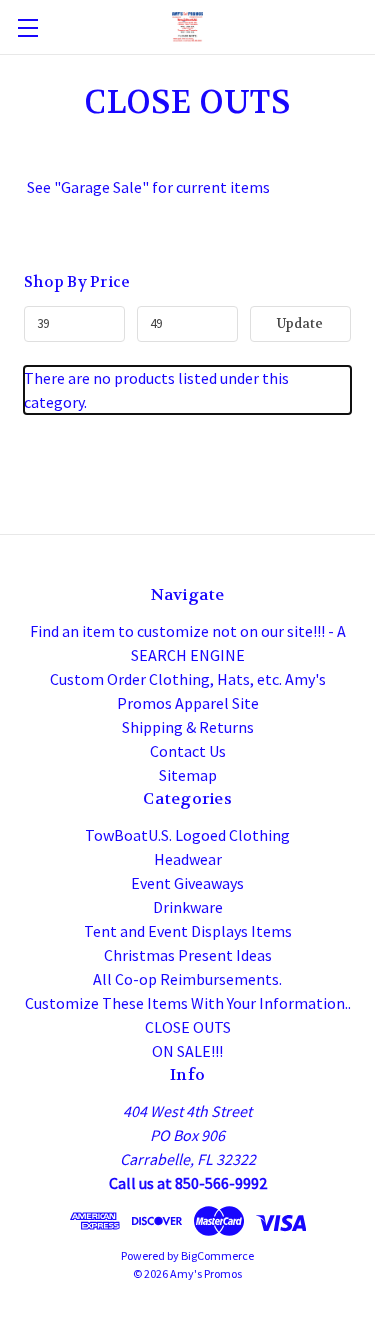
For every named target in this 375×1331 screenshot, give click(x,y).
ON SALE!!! (187, 1051)
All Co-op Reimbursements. (187, 979)
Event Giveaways (187, 883)
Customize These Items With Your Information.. (188, 1003)
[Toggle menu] (27, 27)
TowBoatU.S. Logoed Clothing (187, 835)
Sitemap (188, 775)
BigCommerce (217, 1255)
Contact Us (188, 751)
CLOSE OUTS (188, 1027)
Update (300, 323)
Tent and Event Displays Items (188, 931)
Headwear (188, 859)
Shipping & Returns (188, 727)
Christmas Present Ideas (188, 955)
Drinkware (188, 907)
